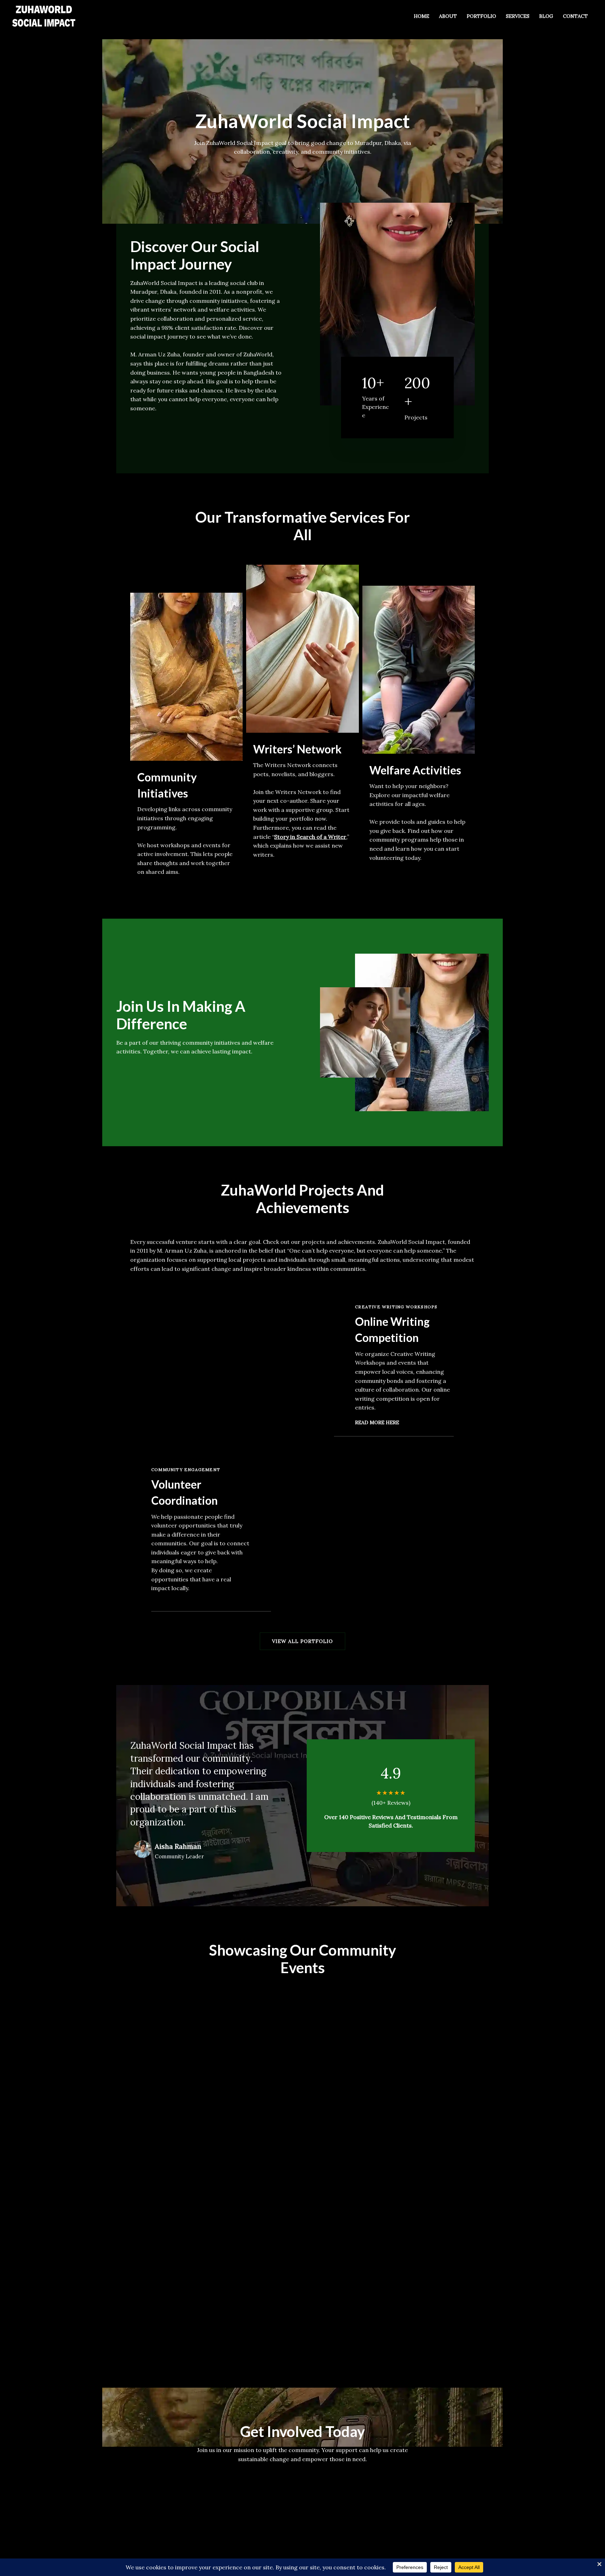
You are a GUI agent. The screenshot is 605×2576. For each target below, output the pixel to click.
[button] (302, 1641)
